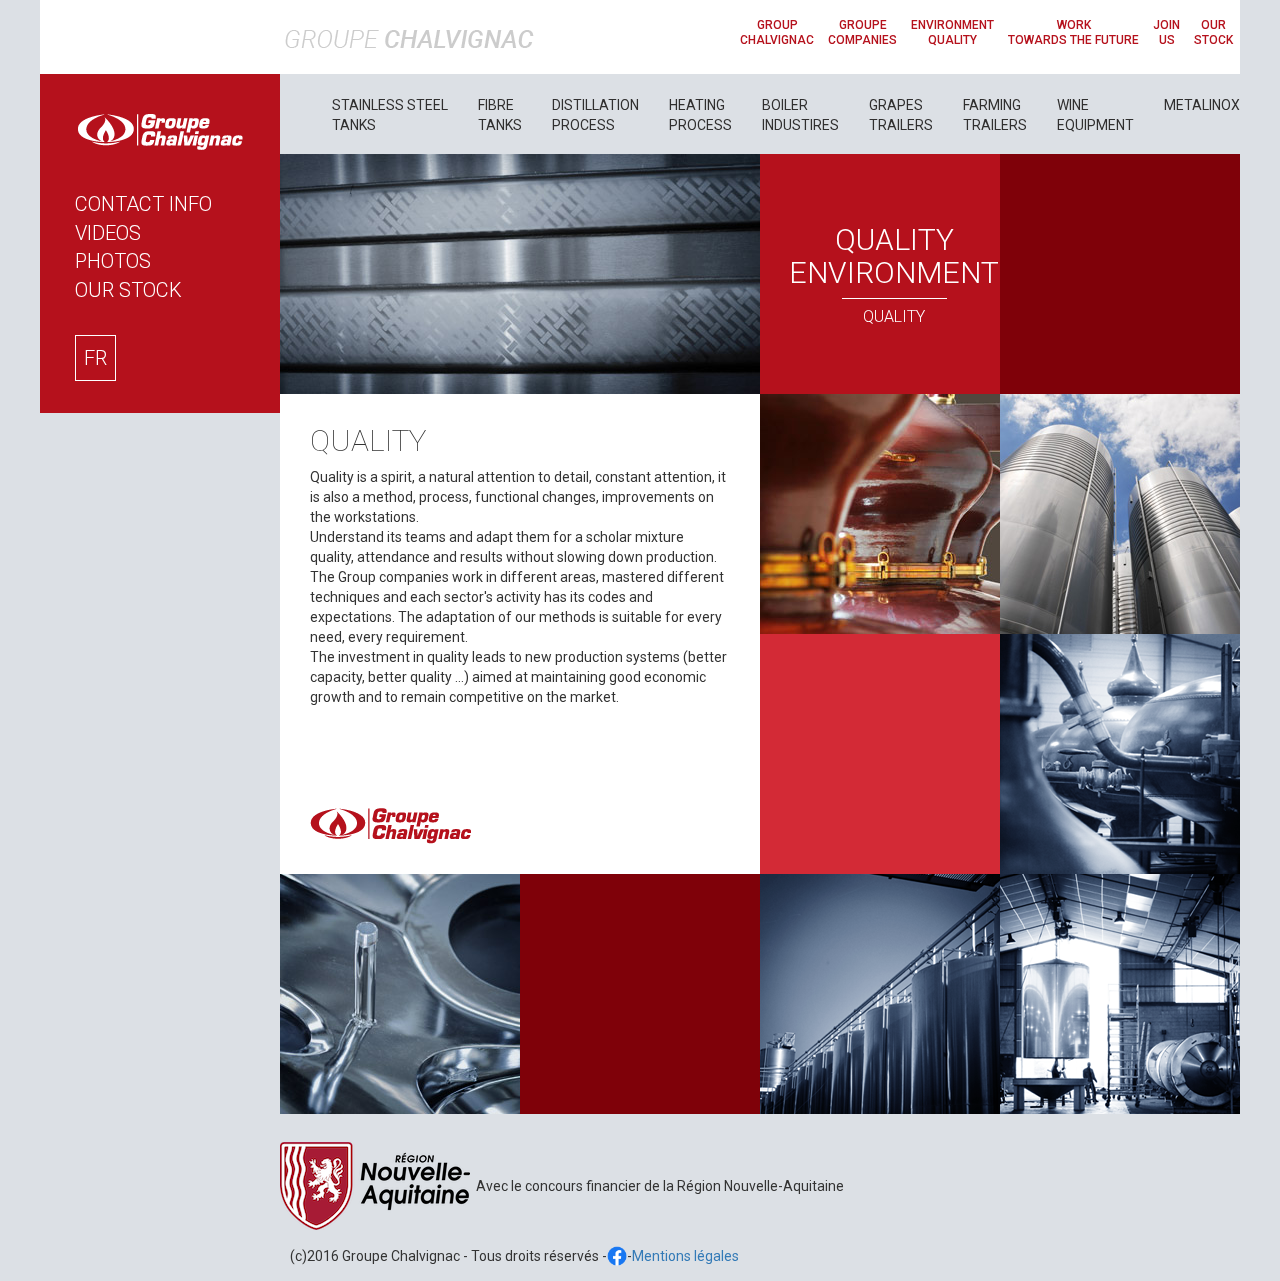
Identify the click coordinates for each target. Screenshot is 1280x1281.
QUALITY (952, 32)
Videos (108, 233)
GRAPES (901, 115)
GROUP (777, 32)
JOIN (1166, 32)
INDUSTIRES (800, 115)
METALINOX (1202, 105)
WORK (1073, 32)
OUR (1213, 32)
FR (95, 358)
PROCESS (595, 115)
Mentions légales (685, 1256)
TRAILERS (995, 115)
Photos (113, 261)
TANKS (390, 115)
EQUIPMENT (1095, 115)
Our (128, 290)
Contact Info (143, 204)
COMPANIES (862, 32)
